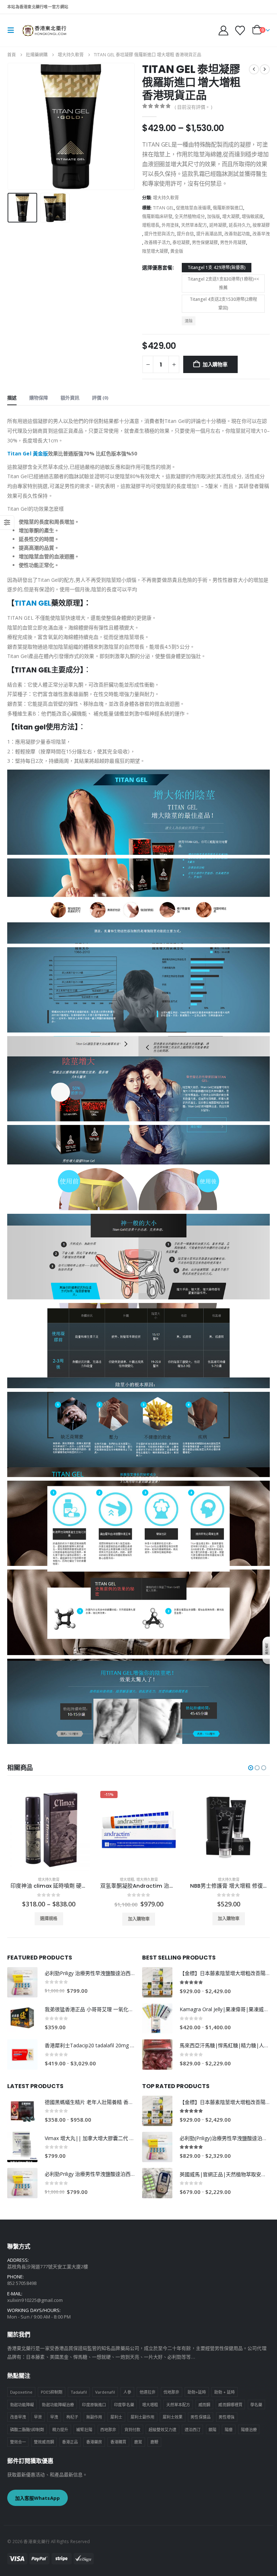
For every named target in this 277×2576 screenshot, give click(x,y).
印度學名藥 (124, 2405)
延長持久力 (239, 225)
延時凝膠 (218, 225)
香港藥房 (94, 2442)
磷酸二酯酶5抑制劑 (27, 2430)
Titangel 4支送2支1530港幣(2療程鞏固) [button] (223, 304)
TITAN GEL (163, 208)
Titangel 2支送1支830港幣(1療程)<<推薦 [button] (223, 283)
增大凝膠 (231, 217)
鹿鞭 (154, 2442)
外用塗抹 (170, 225)
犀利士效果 (173, 2417)
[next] (265, 69)
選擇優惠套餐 (157, 267)
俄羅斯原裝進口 (228, 208)
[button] (13, 30)
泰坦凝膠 (181, 243)
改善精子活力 (157, 243)
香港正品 (70, 2442)
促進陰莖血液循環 (193, 208)
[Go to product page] (139, 1829)
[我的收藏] (240, 31)
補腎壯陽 (84, 2430)
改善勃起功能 (237, 234)
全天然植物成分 (190, 217)
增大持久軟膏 (166, 198)
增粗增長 (151, 225)
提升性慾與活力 (159, 234)
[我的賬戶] (223, 31)
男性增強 (227, 2417)
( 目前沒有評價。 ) (193, 107)
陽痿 (229, 2430)
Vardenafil (105, 2392)
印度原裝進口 (94, 2405)
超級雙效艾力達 (162, 2430)
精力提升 (60, 2430)
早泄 (38, 2417)
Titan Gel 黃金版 (28, 453)
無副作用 (94, 2417)
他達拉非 (148, 2392)
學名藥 (256, 2405)
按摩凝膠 (261, 225)
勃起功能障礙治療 (58, 2405)
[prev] (254, 69)
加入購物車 (215, 364)
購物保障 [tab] (39, 398)
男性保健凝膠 (205, 243)
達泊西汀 (193, 2430)
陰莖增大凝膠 (155, 251)
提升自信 (185, 234)
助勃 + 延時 (225, 2392)
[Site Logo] (44, 30)
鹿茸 (138, 2442)
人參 (127, 2392)
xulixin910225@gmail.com (35, 2300)
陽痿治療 (249, 2430)
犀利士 (116, 2417)
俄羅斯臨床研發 (157, 217)
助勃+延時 (197, 2392)
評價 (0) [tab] (100, 398)
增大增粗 (37, 1879)
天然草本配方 (194, 225)
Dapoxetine (21, 2392)
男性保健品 (200, 2417)
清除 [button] (189, 321)
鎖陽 (212, 2430)
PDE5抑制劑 (52, 2392)
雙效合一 (18, 2442)
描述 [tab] (12, 398)
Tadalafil (79, 2392)
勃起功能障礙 (22, 2405)
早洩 (54, 2417)
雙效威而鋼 (44, 2442)
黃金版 (177, 251)
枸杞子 (72, 2417)
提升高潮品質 (209, 234)
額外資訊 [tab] (70, 398)
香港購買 (118, 2442)
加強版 (214, 217)
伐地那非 (171, 2392)
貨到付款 (132, 2430)
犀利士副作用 (142, 2417)
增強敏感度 (252, 217)
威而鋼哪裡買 (230, 2405)
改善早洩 (261, 234)
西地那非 (108, 2430)
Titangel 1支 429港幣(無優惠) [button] (217, 267)
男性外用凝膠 (233, 243)
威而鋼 (204, 2405)
